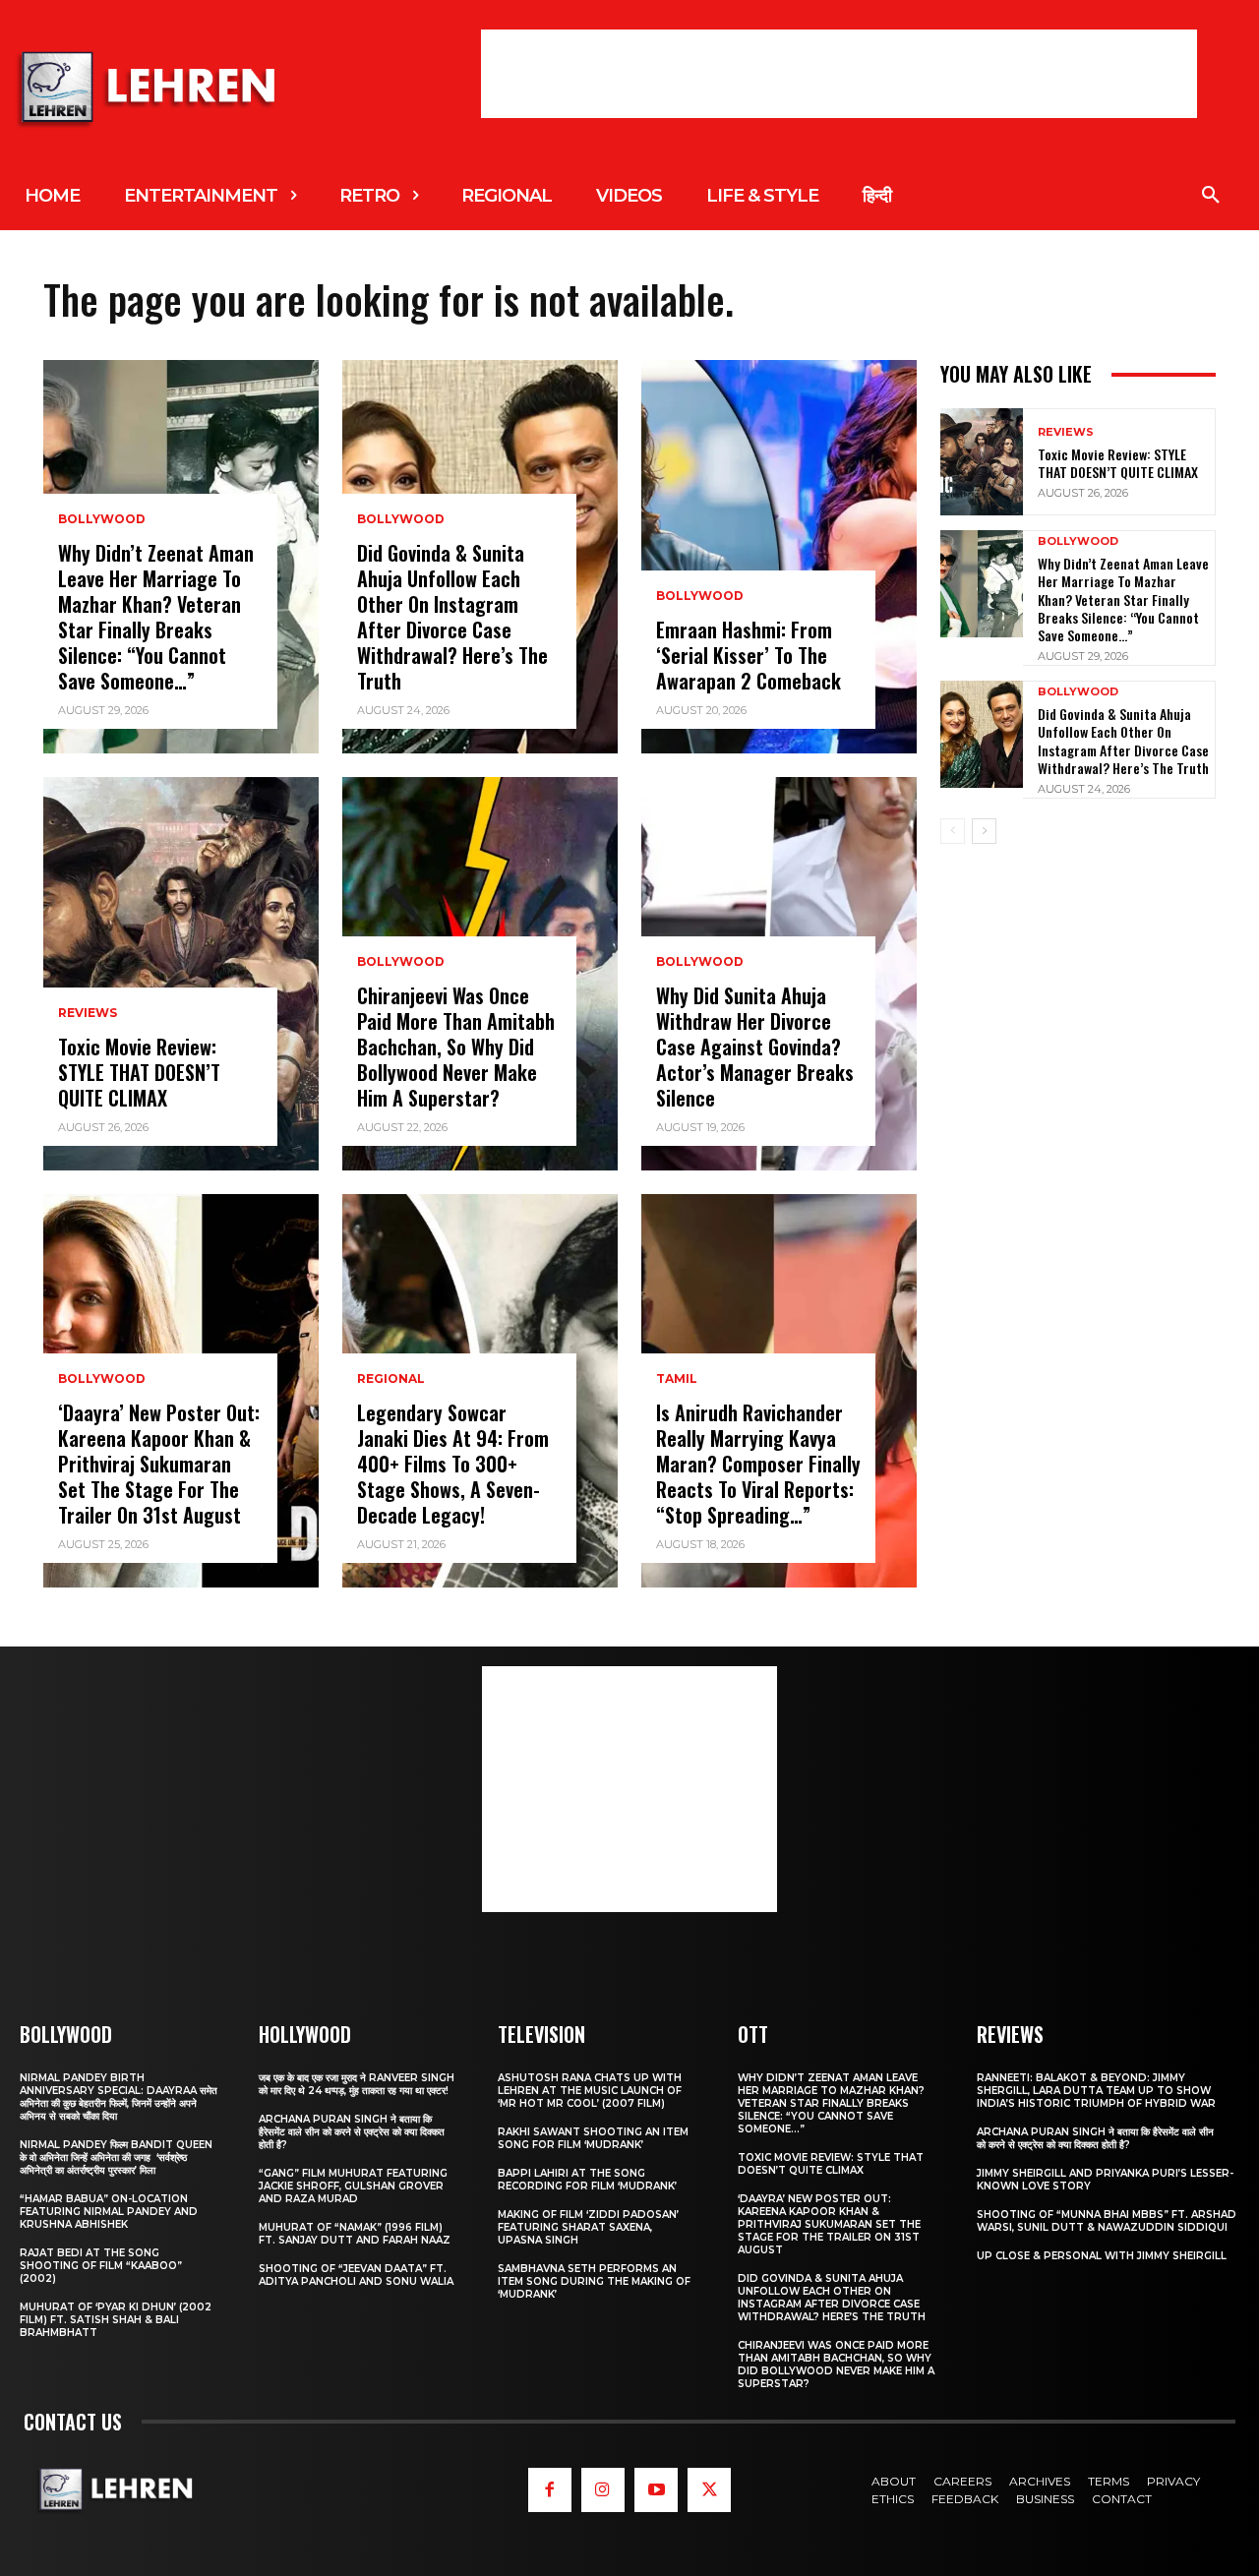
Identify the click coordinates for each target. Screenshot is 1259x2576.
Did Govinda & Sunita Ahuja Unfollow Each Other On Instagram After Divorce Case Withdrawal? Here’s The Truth (452, 617)
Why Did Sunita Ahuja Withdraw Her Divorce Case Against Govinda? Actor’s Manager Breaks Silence (755, 1047)
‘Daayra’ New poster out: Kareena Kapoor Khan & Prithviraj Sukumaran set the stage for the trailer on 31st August (159, 1464)
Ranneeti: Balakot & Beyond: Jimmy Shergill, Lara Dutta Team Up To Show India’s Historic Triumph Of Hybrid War (1096, 2091)
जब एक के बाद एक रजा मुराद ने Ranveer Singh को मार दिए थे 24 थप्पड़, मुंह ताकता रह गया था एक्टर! (357, 2084)
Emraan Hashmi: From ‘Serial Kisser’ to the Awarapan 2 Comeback (749, 655)
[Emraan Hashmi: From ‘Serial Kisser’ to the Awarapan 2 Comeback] (779, 557)
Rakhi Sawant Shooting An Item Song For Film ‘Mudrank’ (593, 2138)
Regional (391, 1379)
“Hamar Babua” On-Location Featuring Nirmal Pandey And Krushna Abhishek (109, 2212)
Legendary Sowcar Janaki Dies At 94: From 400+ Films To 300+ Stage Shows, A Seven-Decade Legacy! (453, 1464)
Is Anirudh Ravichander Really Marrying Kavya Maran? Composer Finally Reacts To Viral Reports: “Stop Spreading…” (758, 1464)
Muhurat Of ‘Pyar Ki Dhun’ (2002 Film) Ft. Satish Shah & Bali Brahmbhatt (116, 2320)
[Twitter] (709, 2489)
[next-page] (984, 831)
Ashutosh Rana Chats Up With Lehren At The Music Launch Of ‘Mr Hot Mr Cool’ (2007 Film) (590, 2091)
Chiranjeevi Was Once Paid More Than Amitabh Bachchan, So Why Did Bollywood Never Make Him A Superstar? (456, 1047)
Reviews (88, 1013)
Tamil (677, 1379)
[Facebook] (550, 2489)
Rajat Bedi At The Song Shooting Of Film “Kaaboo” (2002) (101, 2266)
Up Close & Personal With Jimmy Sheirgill (1102, 2256)
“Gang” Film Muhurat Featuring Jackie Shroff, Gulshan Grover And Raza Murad (353, 2186)
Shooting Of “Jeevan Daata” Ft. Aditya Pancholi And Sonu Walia (356, 2275)
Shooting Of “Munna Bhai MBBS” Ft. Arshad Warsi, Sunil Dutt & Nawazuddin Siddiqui (1107, 2221)
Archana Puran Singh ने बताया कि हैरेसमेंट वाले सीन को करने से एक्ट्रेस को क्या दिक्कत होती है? (352, 2132)
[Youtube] (656, 2489)
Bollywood (102, 519)
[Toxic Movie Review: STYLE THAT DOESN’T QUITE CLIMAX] (181, 974)
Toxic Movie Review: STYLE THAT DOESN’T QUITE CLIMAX (139, 1072)
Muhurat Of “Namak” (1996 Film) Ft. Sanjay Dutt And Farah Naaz (355, 2234)
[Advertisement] (839, 74)
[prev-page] (953, 831)
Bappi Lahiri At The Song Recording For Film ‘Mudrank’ (587, 2180)
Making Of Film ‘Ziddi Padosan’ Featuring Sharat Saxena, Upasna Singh (588, 2227)
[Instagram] (603, 2489)
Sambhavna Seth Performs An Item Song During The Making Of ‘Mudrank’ (594, 2281)
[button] (1211, 196)
